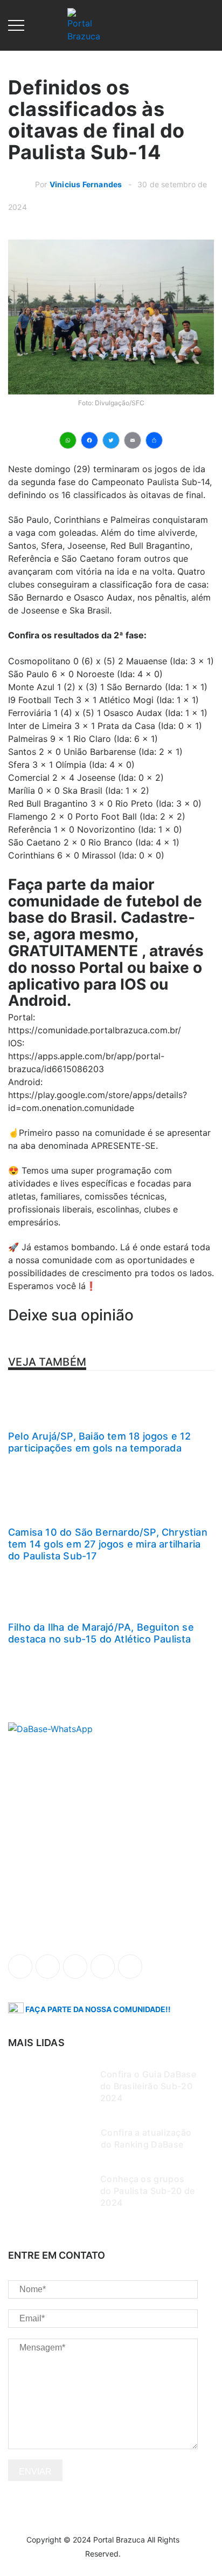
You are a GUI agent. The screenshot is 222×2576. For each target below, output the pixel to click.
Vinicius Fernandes (86, 184)
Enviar (35, 2472)
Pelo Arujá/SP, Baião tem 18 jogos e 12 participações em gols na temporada (100, 1442)
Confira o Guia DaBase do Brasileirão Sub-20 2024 (148, 2086)
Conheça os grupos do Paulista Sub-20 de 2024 (147, 2191)
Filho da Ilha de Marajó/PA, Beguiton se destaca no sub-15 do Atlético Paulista (101, 1633)
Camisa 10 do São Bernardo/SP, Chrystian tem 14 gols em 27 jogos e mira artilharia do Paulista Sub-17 (108, 1544)
